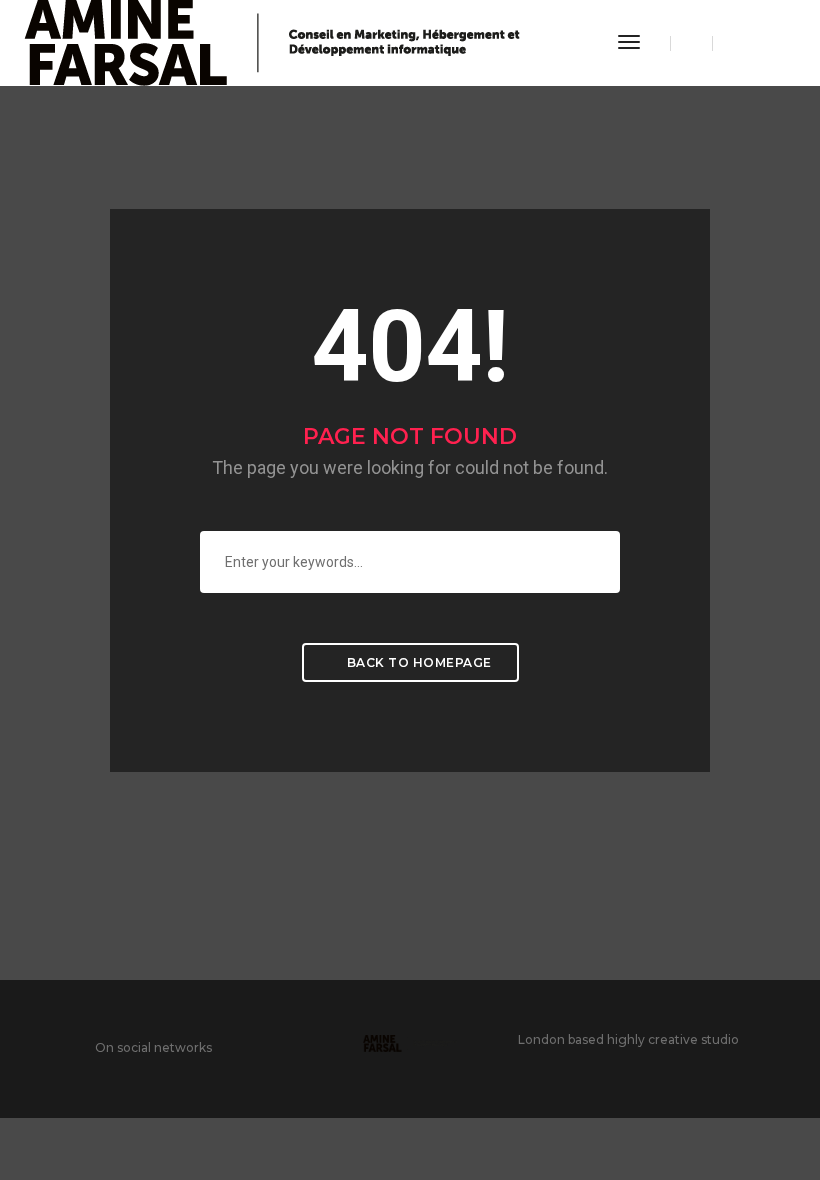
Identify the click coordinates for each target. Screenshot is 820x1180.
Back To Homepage (417, 662)
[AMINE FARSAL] (272, 42)
